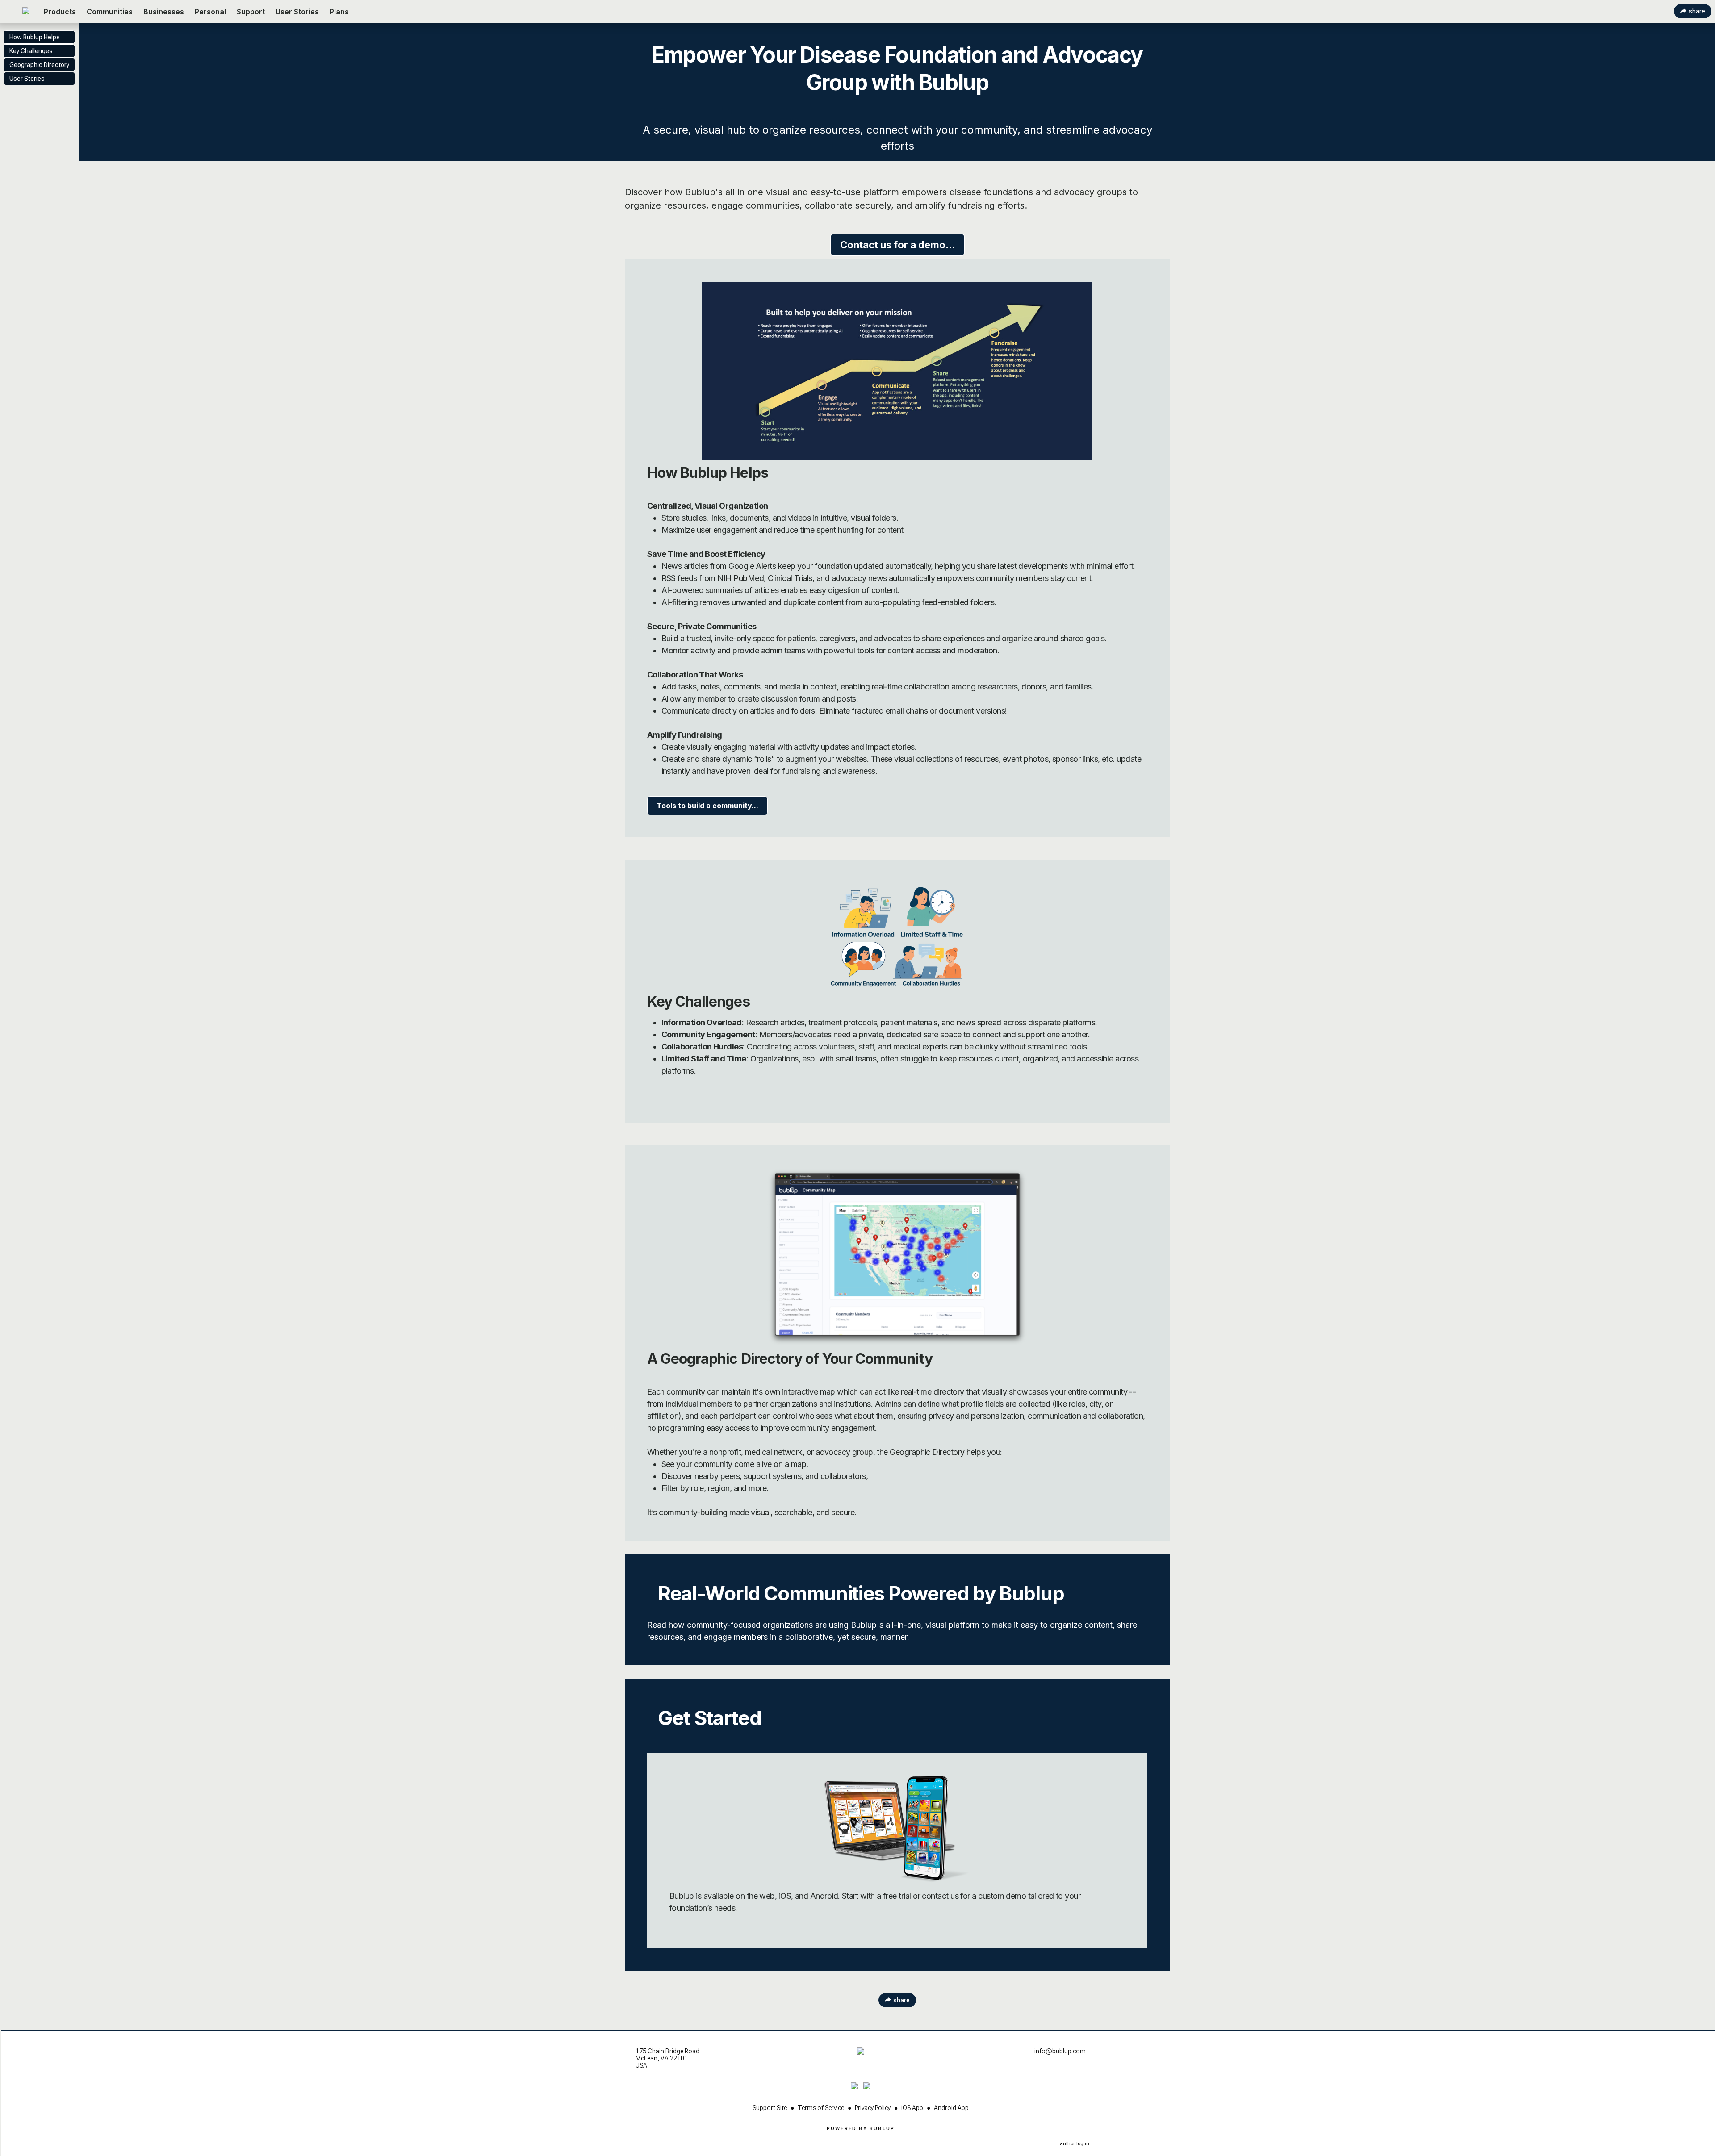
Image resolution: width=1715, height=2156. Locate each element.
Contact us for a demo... (897, 245)
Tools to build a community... (707, 806)
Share (1697, 11)
